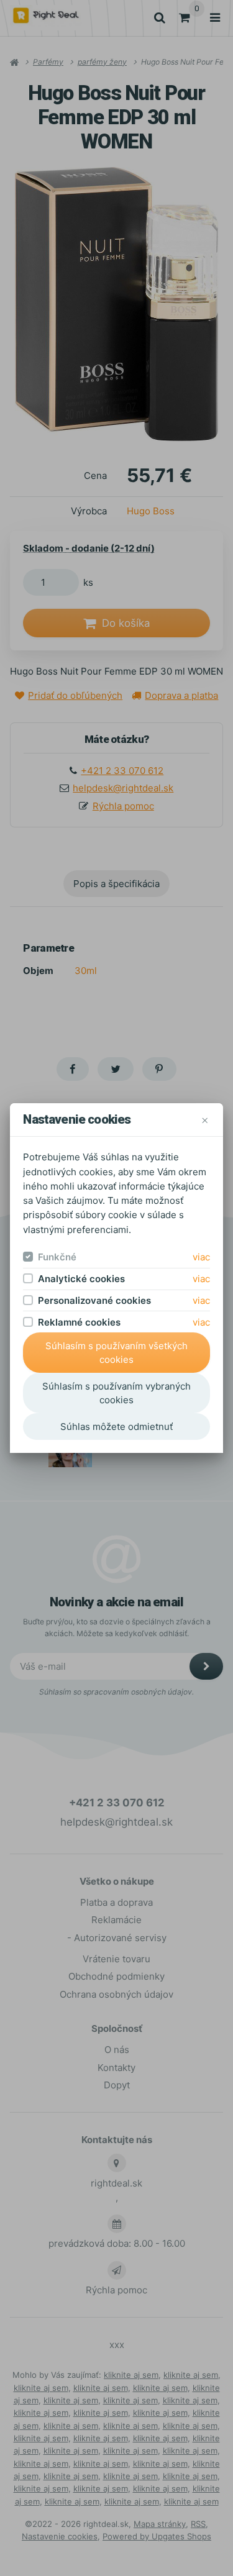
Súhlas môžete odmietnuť (116, 1427)
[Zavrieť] (205, 1120)
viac (201, 1257)
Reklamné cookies (79, 1322)
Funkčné (57, 1257)
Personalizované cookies (94, 1300)
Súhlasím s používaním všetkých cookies (116, 1353)
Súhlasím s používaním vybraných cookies (116, 1393)
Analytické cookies (81, 1279)
